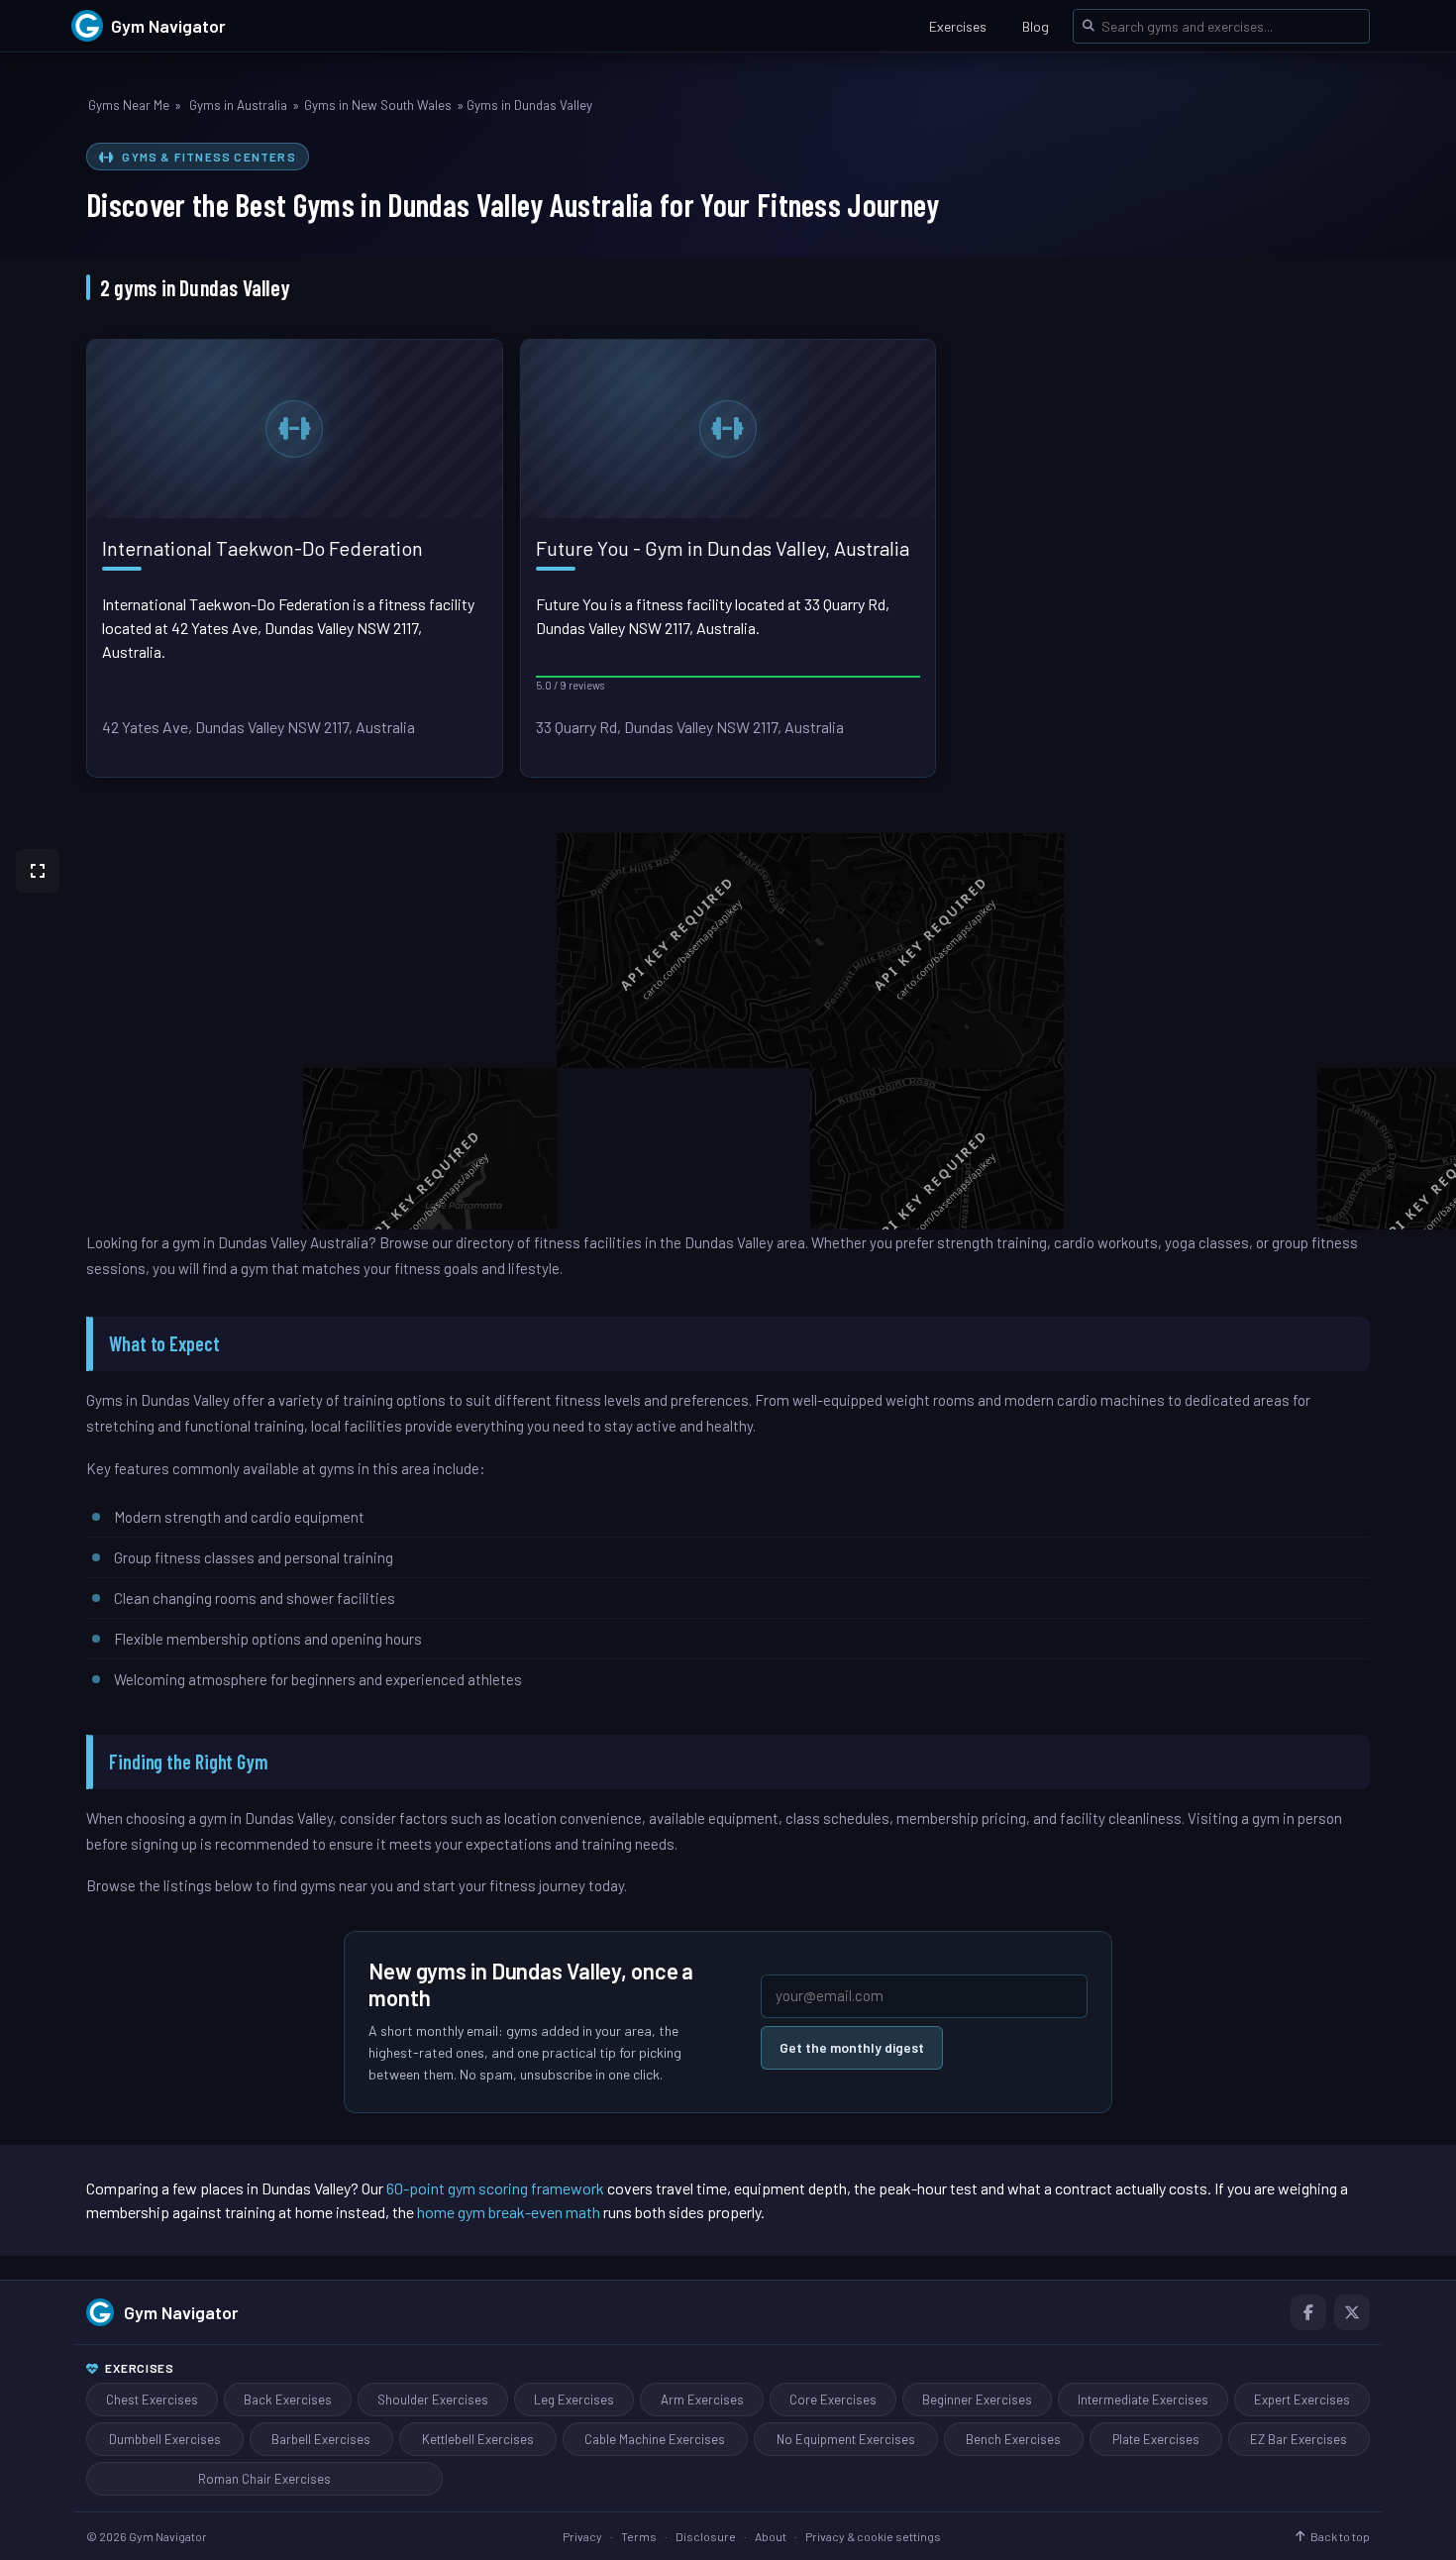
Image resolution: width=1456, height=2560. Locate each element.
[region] (728, 1031)
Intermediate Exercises (1143, 2400)
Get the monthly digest (852, 2047)
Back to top (1340, 2536)
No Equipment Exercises (846, 2439)
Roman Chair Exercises (264, 2479)
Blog (1036, 26)
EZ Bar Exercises (1299, 2439)
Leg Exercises (574, 2400)
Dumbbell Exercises (165, 2439)
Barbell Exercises (321, 2439)
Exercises (958, 26)
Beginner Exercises (977, 2400)
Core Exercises (833, 2400)
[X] (1352, 2312)
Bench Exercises (1013, 2439)
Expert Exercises (1302, 2400)
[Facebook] (1308, 2312)
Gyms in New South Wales (378, 105)
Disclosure (706, 2536)
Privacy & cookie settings (873, 2536)
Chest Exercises (152, 2400)
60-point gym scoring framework (495, 2188)
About (771, 2536)
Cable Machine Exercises (655, 2439)
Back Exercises (288, 2400)
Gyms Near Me (129, 105)
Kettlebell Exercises (478, 2439)
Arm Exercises (702, 2400)
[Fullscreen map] (38, 871)
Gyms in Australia (238, 105)
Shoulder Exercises (433, 2400)
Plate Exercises (1156, 2439)
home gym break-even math (509, 2212)
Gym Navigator (181, 2312)
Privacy (582, 2536)
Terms (639, 2536)
